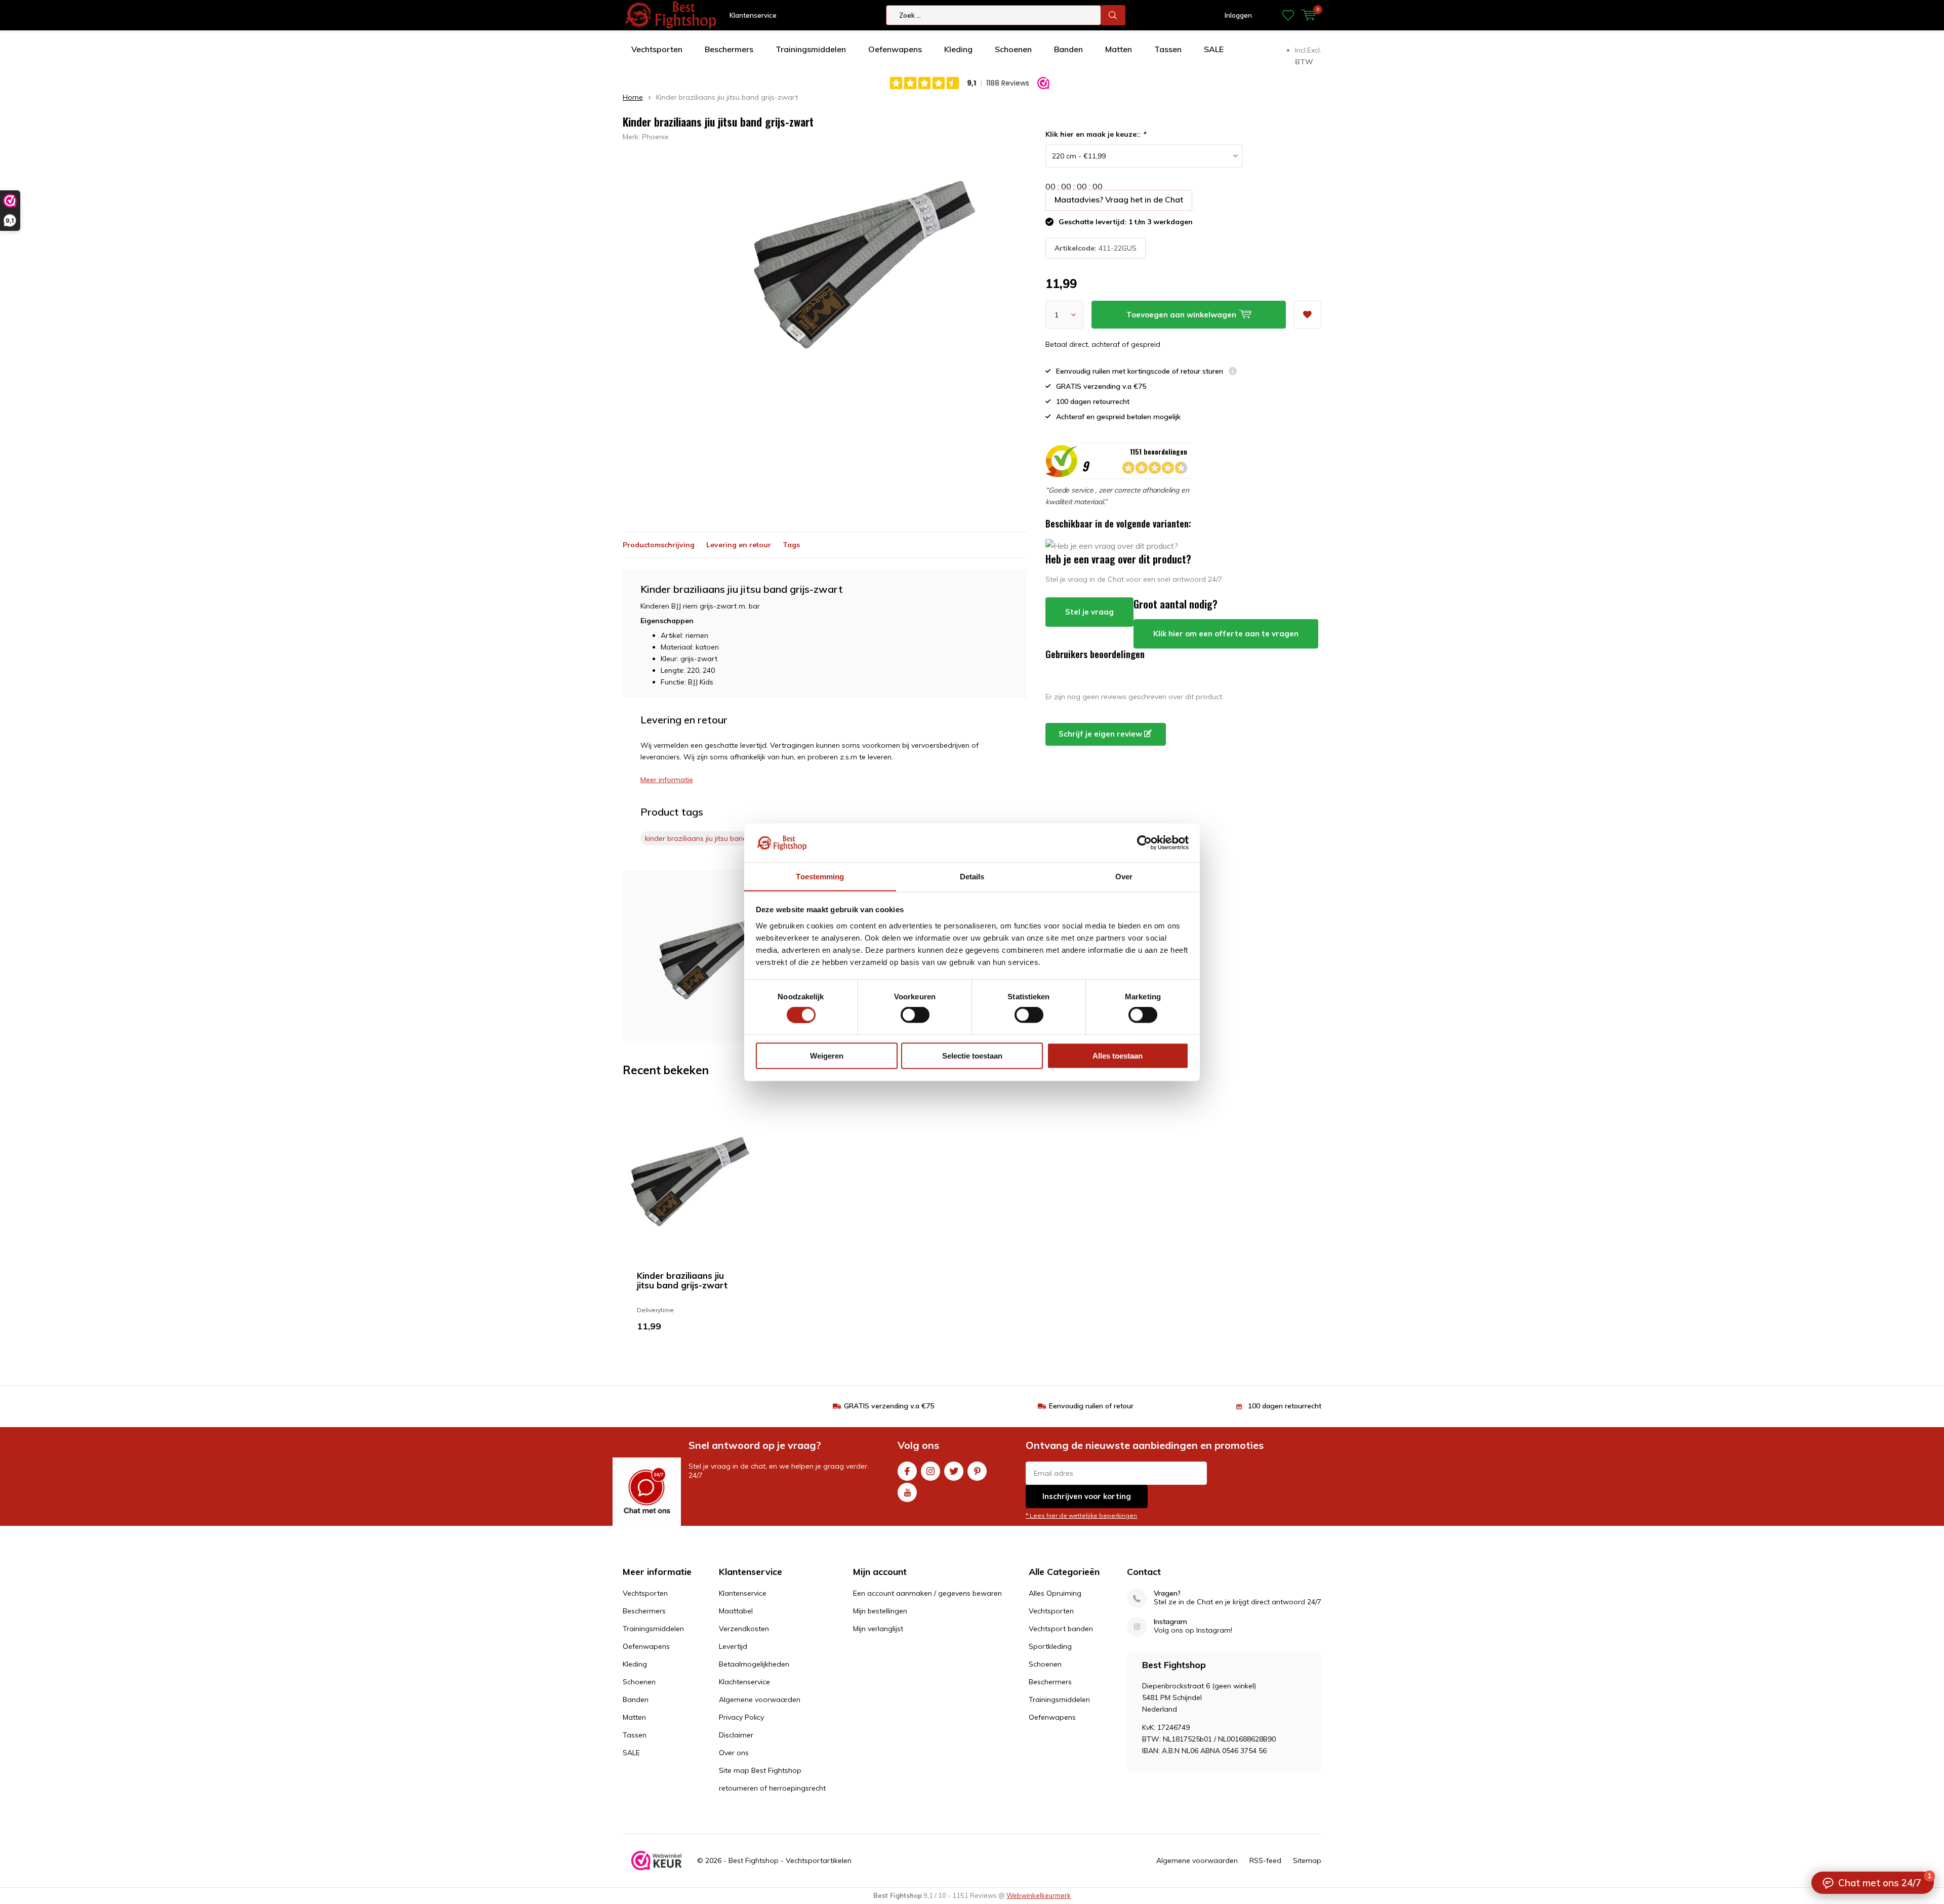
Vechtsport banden (1061, 1629)
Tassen (1168, 49)
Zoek (1113, 15)
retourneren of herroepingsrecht (772, 1788)
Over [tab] (1124, 876)
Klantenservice (753, 15)
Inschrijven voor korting (1087, 1496)
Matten (1119, 49)
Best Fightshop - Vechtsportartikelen (790, 1860)
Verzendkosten (744, 1629)
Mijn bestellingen (880, 1611)
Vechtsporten (657, 49)
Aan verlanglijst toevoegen (1307, 315)
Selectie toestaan (972, 1055)
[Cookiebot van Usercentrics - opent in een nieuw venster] (1144, 842)
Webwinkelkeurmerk (1039, 1895)
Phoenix (655, 137)
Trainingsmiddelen (811, 49)
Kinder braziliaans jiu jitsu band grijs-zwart (682, 1280)
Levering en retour (739, 545)
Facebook (907, 1471)
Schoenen (1013, 49)
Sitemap (1307, 1860)
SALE (1214, 49)
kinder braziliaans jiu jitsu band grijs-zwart (721, 838)
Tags (791, 545)
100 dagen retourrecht (1285, 1406)
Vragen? (1167, 1593)
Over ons (734, 1753)
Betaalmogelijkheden (754, 1664)
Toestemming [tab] (820, 876)
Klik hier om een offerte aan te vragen (1226, 634)
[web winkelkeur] (657, 1860)
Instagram (930, 1471)
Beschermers (729, 49)
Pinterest (977, 1471)
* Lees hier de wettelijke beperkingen (1081, 1515)
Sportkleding (1050, 1646)
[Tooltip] (1233, 372)
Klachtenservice (744, 1682)
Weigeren (827, 1055)
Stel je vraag (1089, 612)
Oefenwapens (895, 49)
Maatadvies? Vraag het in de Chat (1119, 199)
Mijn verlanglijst (878, 1629)
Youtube (907, 1492)
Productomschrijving (659, 545)
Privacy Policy (741, 1717)
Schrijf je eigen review (1101, 734)
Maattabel (736, 1611)
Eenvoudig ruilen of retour (1091, 1406)
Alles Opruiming (1055, 1593)
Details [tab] (972, 876)
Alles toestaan (1118, 1055)
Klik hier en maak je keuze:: (1096, 134)
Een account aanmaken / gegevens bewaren (927, 1593)
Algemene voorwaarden (760, 1699)
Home (633, 97)
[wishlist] (1288, 15)
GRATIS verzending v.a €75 (889, 1406)
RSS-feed (1265, 1860)
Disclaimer (736, 1735)
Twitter (954, 1471)
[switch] (915, 1015)
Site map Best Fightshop (760, 1770)
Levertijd (733, 1646)
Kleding (958, 49)
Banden (1068, 49)
